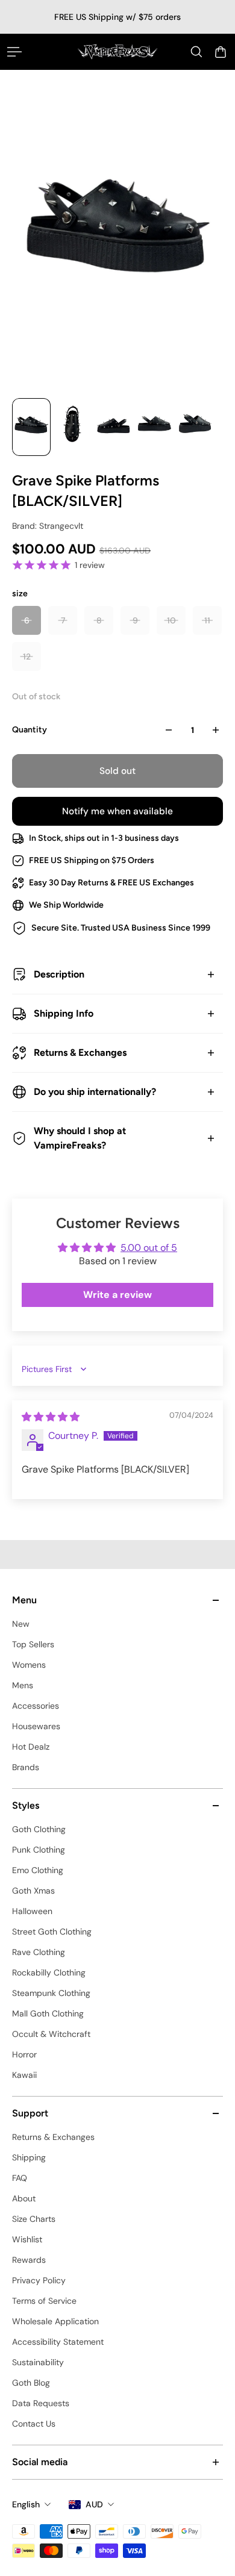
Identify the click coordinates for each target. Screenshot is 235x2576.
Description (59, 974)
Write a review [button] (117, 1295)
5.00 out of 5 (149, 1248)
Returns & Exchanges (80, 1053)
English (26, 2504)
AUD (94, 2504)
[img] (51, 1417)
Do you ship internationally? (95, 1092)
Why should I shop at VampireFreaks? (80, 1138)
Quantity (30, 730)
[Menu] (14, 52)
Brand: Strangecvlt (48, 526)
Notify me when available (117, 811)
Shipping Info (64, 1013)
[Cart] (221, 52)
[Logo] (118, 51)
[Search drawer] (196, 52)
